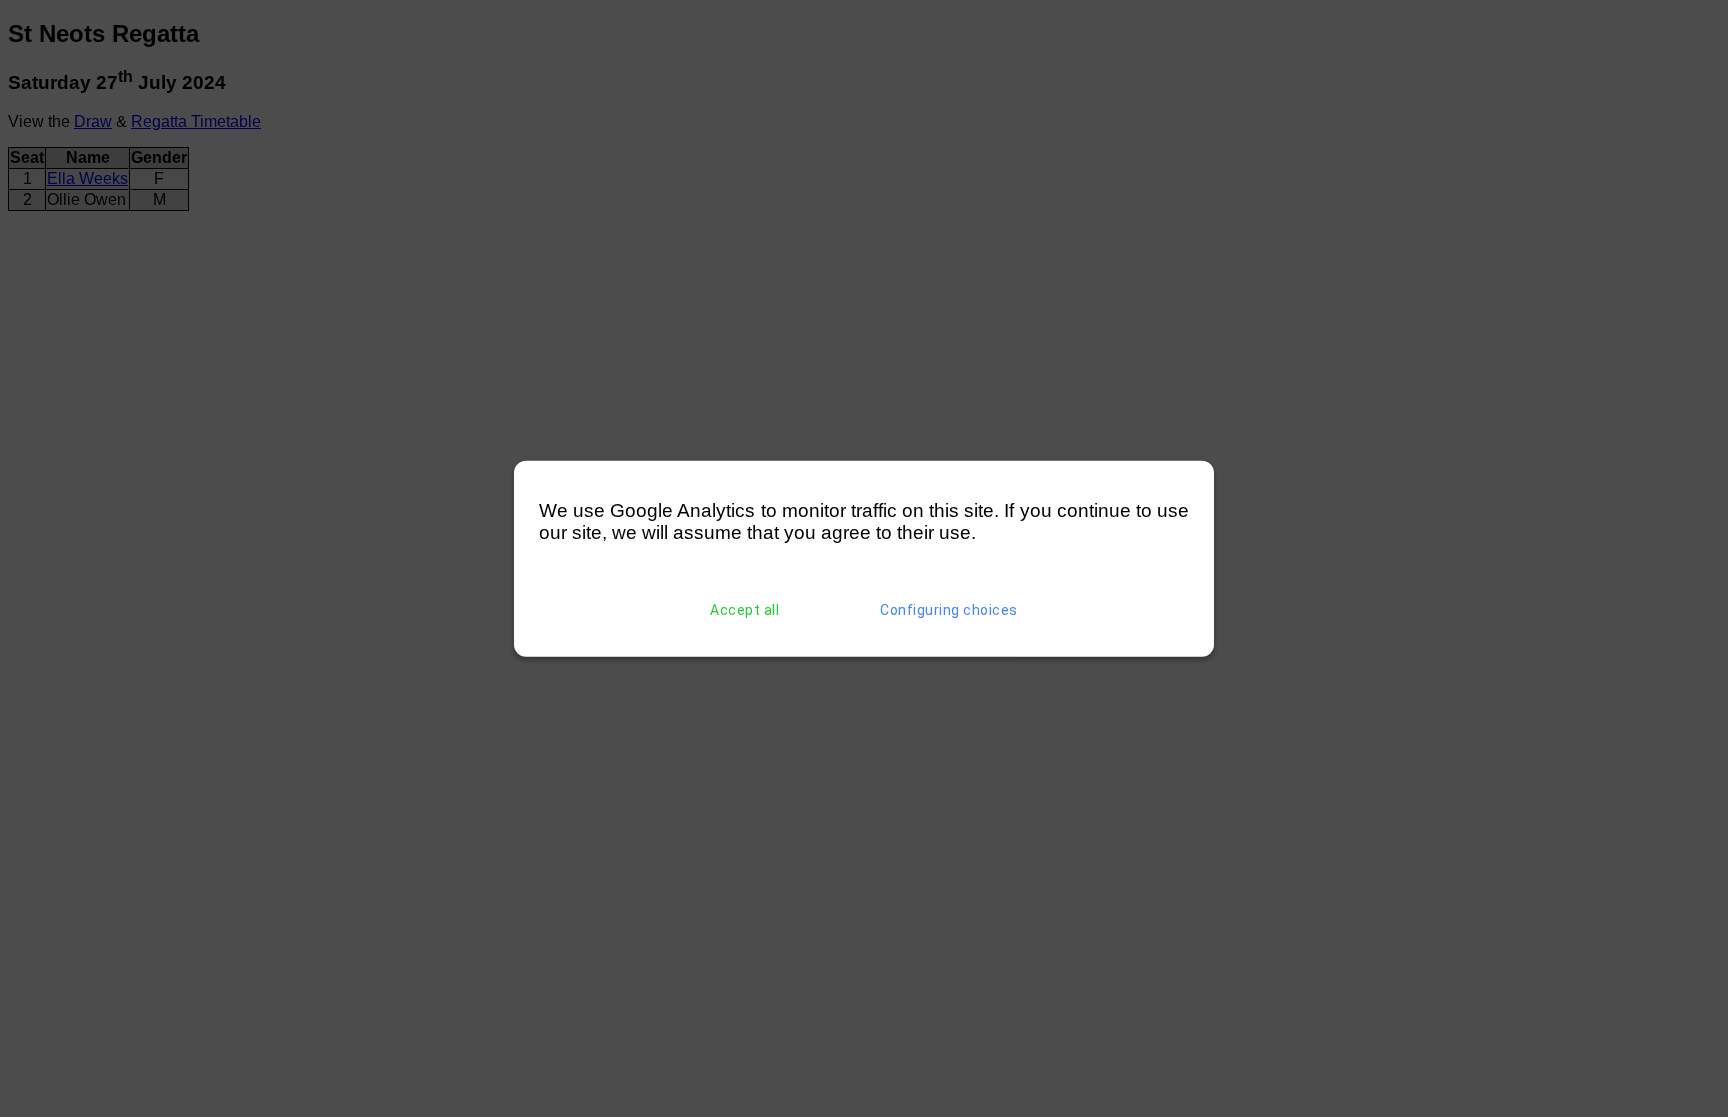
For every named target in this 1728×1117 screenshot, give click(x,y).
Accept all (744, 610)
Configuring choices (949, 610)
